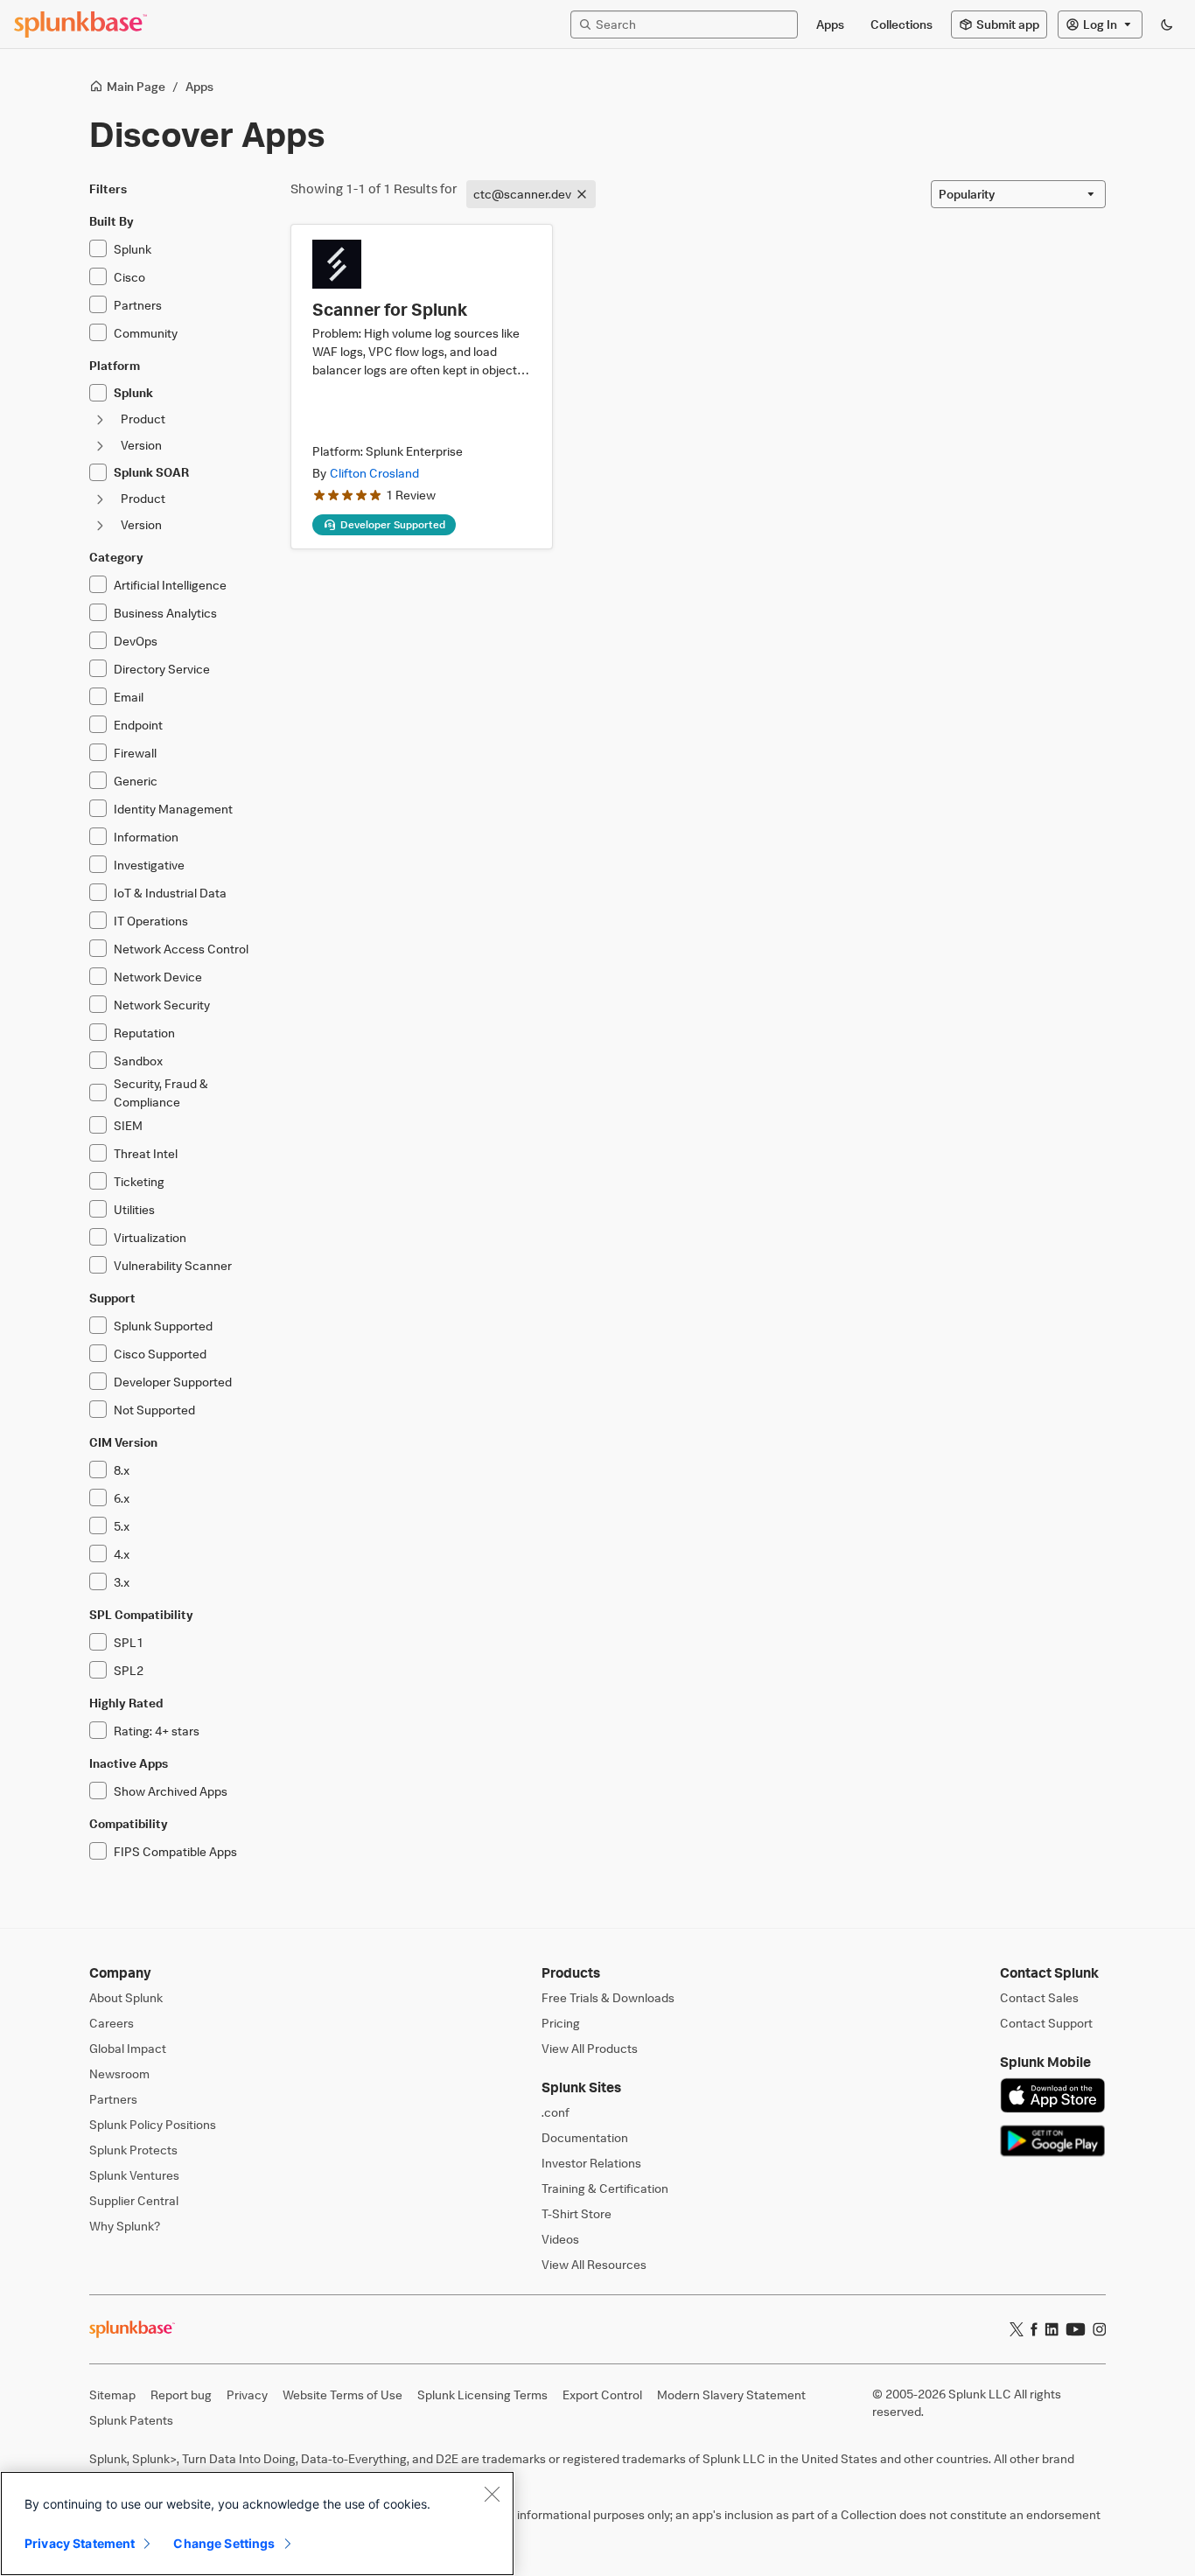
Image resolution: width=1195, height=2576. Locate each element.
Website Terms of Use (342, 2394)
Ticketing (139, 1181)
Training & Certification (605, 2188)
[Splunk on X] (1017, 2329)
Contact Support (1046, 2023)
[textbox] (693, 24)
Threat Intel (146, 1153)
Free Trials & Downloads (608, 1997)
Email (129, 697)
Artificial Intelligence (170, 585)
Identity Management (173, 809)
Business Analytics (165, 613)
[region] (257, 2524)
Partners (138, 305)
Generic (136, 781)
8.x (122, 1470)
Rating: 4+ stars (157, 1731)
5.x (122, 1526)
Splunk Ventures (134, 2175)
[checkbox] (98, 248)
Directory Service (162, 669)
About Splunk (126, 1997)
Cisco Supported (160, 1354)
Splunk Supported (163, 1326)
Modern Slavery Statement (731, 2394)
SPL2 (129, 1670)
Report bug (181, 2394)
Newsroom (119, 2073)
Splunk (133, 249)
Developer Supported (173, 1382)
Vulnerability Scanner (173, 1265)
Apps (199, 86)
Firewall (135, 753)
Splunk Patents (131, 2420)
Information (146, 837)
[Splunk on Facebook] (1034, 2329)
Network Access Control (181, 949)
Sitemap (112, 2394)
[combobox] (1018, 194)
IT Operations (151, 921)
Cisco (129, 277)
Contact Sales (1039, 1997)
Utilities (134, 1209)
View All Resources (594, 2264)
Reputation (144, 1033)
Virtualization (150, 1237)
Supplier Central (134, 2200)
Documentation (585, 2137)
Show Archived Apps (171, 1791)
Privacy (247, 2394)
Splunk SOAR (151, 472)
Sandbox (138, 1061)
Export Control (602, 2394)
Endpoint (138, 725)
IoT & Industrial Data (170, 893)
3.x (122, 1582)
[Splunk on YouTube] (1076, 2329)
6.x (122, 1498)
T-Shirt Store (577, 2213)
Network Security (162, 1005)
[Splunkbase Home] (80, 24)
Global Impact (128, 2048)
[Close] (492, 2494)
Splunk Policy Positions (153, 2124)
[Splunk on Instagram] (1099, 2329)
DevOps (136, 641)
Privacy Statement (80, 2543)
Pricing (561, 2023)
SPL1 (129, 1642)
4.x (122, 1554)
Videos (560, 2239)
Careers (112, 2023)
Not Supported (154, 1410)
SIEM (128, 1125)
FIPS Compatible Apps (175, 1851)
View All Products (590, 2048)
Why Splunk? (125, 2226)
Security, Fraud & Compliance (161, 1093)
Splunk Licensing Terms (482, 2394)
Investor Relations (591, 2163)
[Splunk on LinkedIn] (1052, 2329)
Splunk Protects (133, 2150)
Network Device (158, 977)
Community (146, 333)
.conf (556, 2112)
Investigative (149, 865)
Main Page (136, 86)
